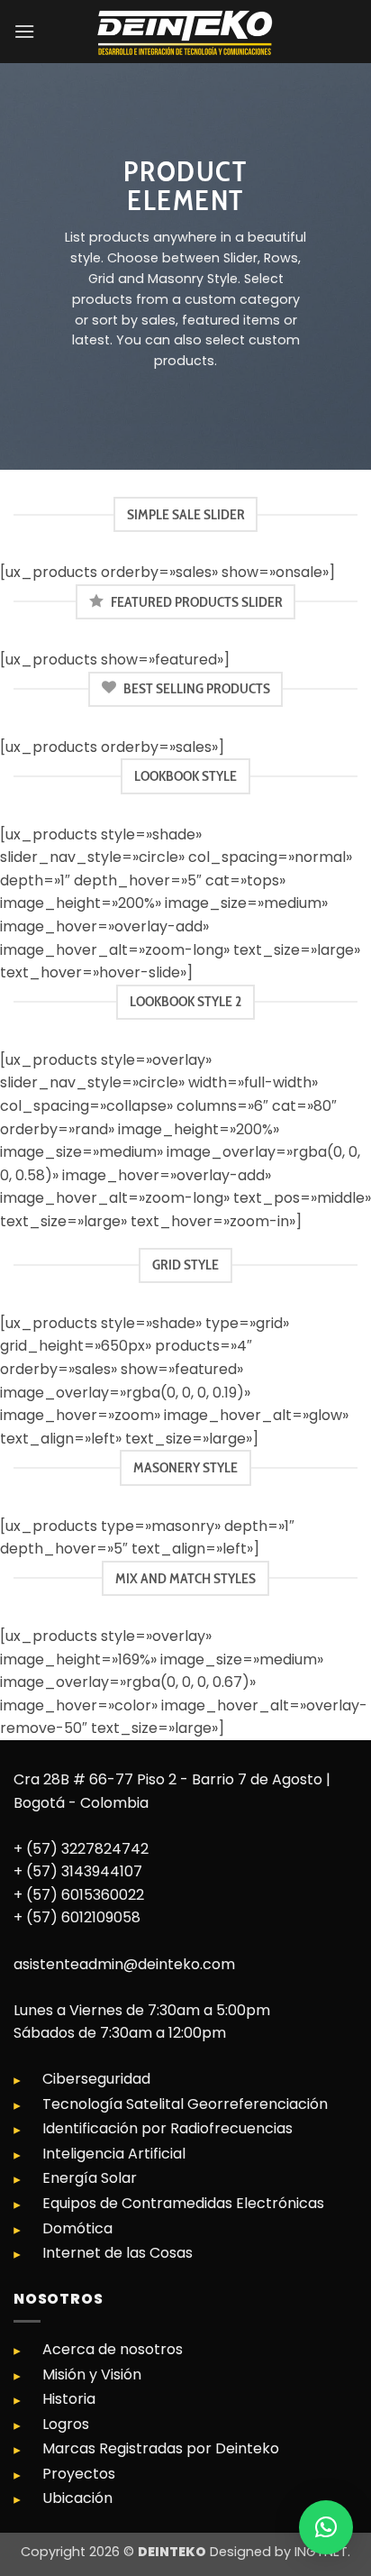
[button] (24, 31)
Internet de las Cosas (118, 2253)
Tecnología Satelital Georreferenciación (185, 2104)
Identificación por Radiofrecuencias (167, 2128)
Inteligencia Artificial (114, 2154)
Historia (69, 2399)
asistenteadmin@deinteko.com (124, 1964)
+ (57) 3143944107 (78, 1871)
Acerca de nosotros (113, 2349)
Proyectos (79, 2474)
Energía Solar (90, 2178)
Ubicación (77, 2498)
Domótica (77, 2228)
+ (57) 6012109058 (77, 1917)
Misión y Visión (92, 2374)
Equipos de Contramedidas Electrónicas (183, 2203)
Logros (66, 2424)
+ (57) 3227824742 (81, 1849)
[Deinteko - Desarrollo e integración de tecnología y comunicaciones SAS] (185, 32)
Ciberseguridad (96, 2079)
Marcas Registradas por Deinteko (161, 2448)
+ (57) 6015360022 (79, 1895)
